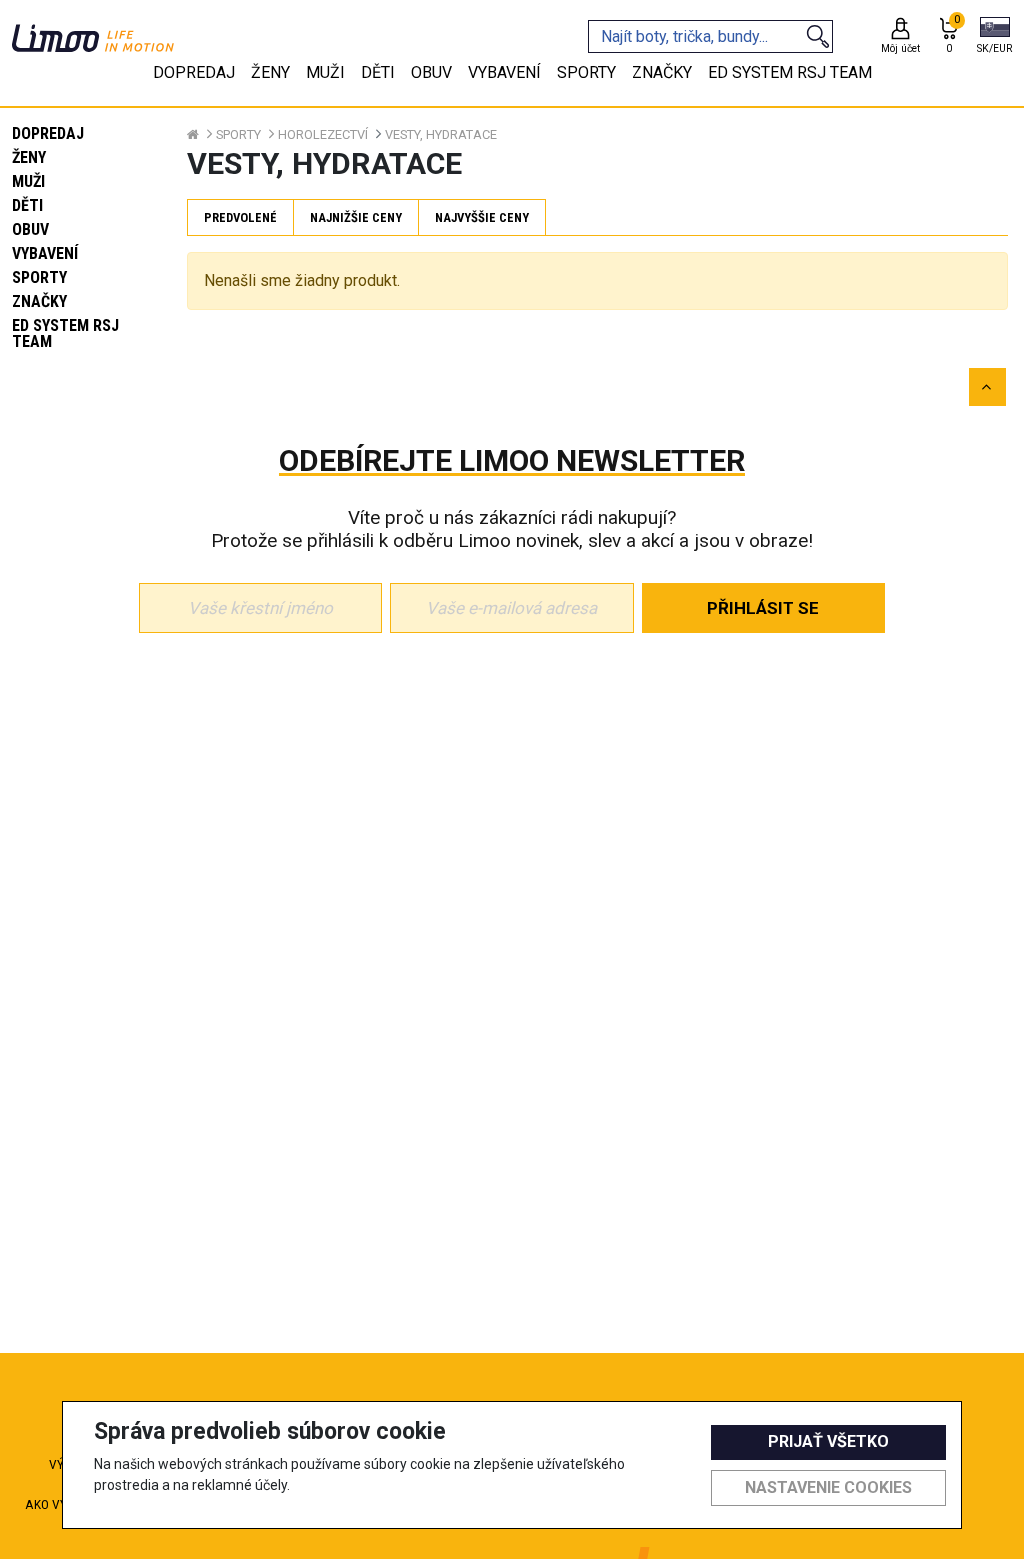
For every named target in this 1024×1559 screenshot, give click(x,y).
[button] (994, 37)
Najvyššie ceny (482, 217)
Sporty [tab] (586, 72)
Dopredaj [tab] (194, 72)
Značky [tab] (662, 72)
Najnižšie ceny (356, 217)
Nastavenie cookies (828, 1487)
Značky (39, 301)
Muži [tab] (325, 72)
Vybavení (45, 253)
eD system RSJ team (65, 333)
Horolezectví (323, 134)
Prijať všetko (828, 1441)
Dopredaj (48, 133)
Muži (28, 181)
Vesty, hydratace (441, 134)
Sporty (39, 277)
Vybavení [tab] (504, 72)
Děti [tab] (378, 72)
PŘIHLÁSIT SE (763, 608)
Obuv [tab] (431, 72)
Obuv (30, 229)
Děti (27, 205)
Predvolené (240, 217)
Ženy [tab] (270, 72)
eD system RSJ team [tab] (790, 72)
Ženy (29, 157)
